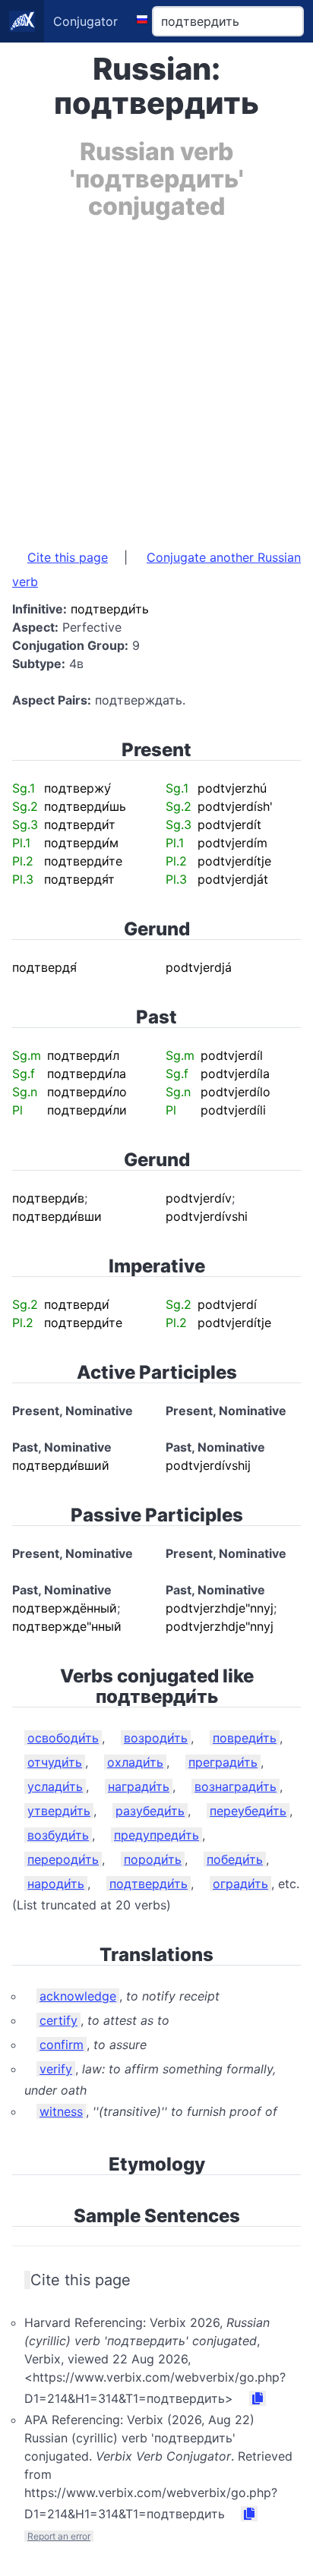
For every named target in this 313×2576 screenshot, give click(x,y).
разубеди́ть (150, 1811)
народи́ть (56, 1884)
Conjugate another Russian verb (156, 569)
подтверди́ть (149, 1884)
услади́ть (55, 1786)
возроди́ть (156, 1738)
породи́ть (153, 1859)
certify (58, 2020)
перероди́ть (63, 1859)
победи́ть (235, 1859)
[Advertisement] (156, 377)
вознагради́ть (236, 1786)
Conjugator (85, 21)
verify (56, 2069)
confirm (62, 2045)
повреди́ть (245, 1738)
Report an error (59, 2536)
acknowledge (78, 1996)
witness (61, 2111)
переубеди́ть (248, 1811)
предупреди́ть (156, 1835)
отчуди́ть (55, 1762)
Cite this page (68, 557)
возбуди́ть (58, 1835)
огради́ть (240, 1884)
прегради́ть (223, 1762)
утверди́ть (59, 1811)
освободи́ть (63, 1738)
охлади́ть (135, 1762)
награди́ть (139, 1786)
